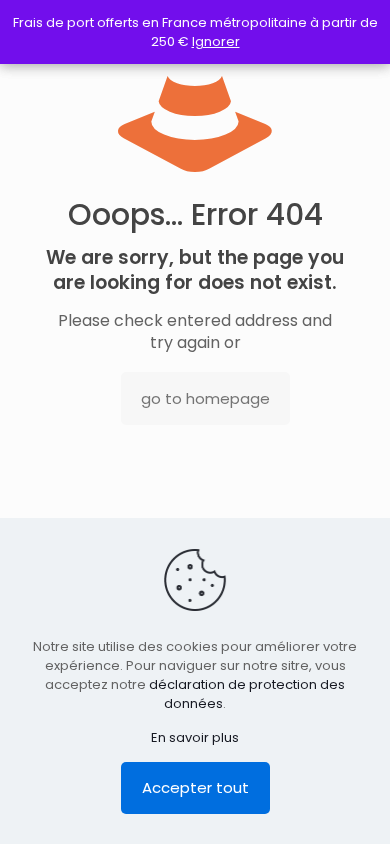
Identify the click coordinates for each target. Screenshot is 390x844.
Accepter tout (195, 787)
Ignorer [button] (216, 41)
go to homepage (205, 398)
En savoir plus (195, 737)
